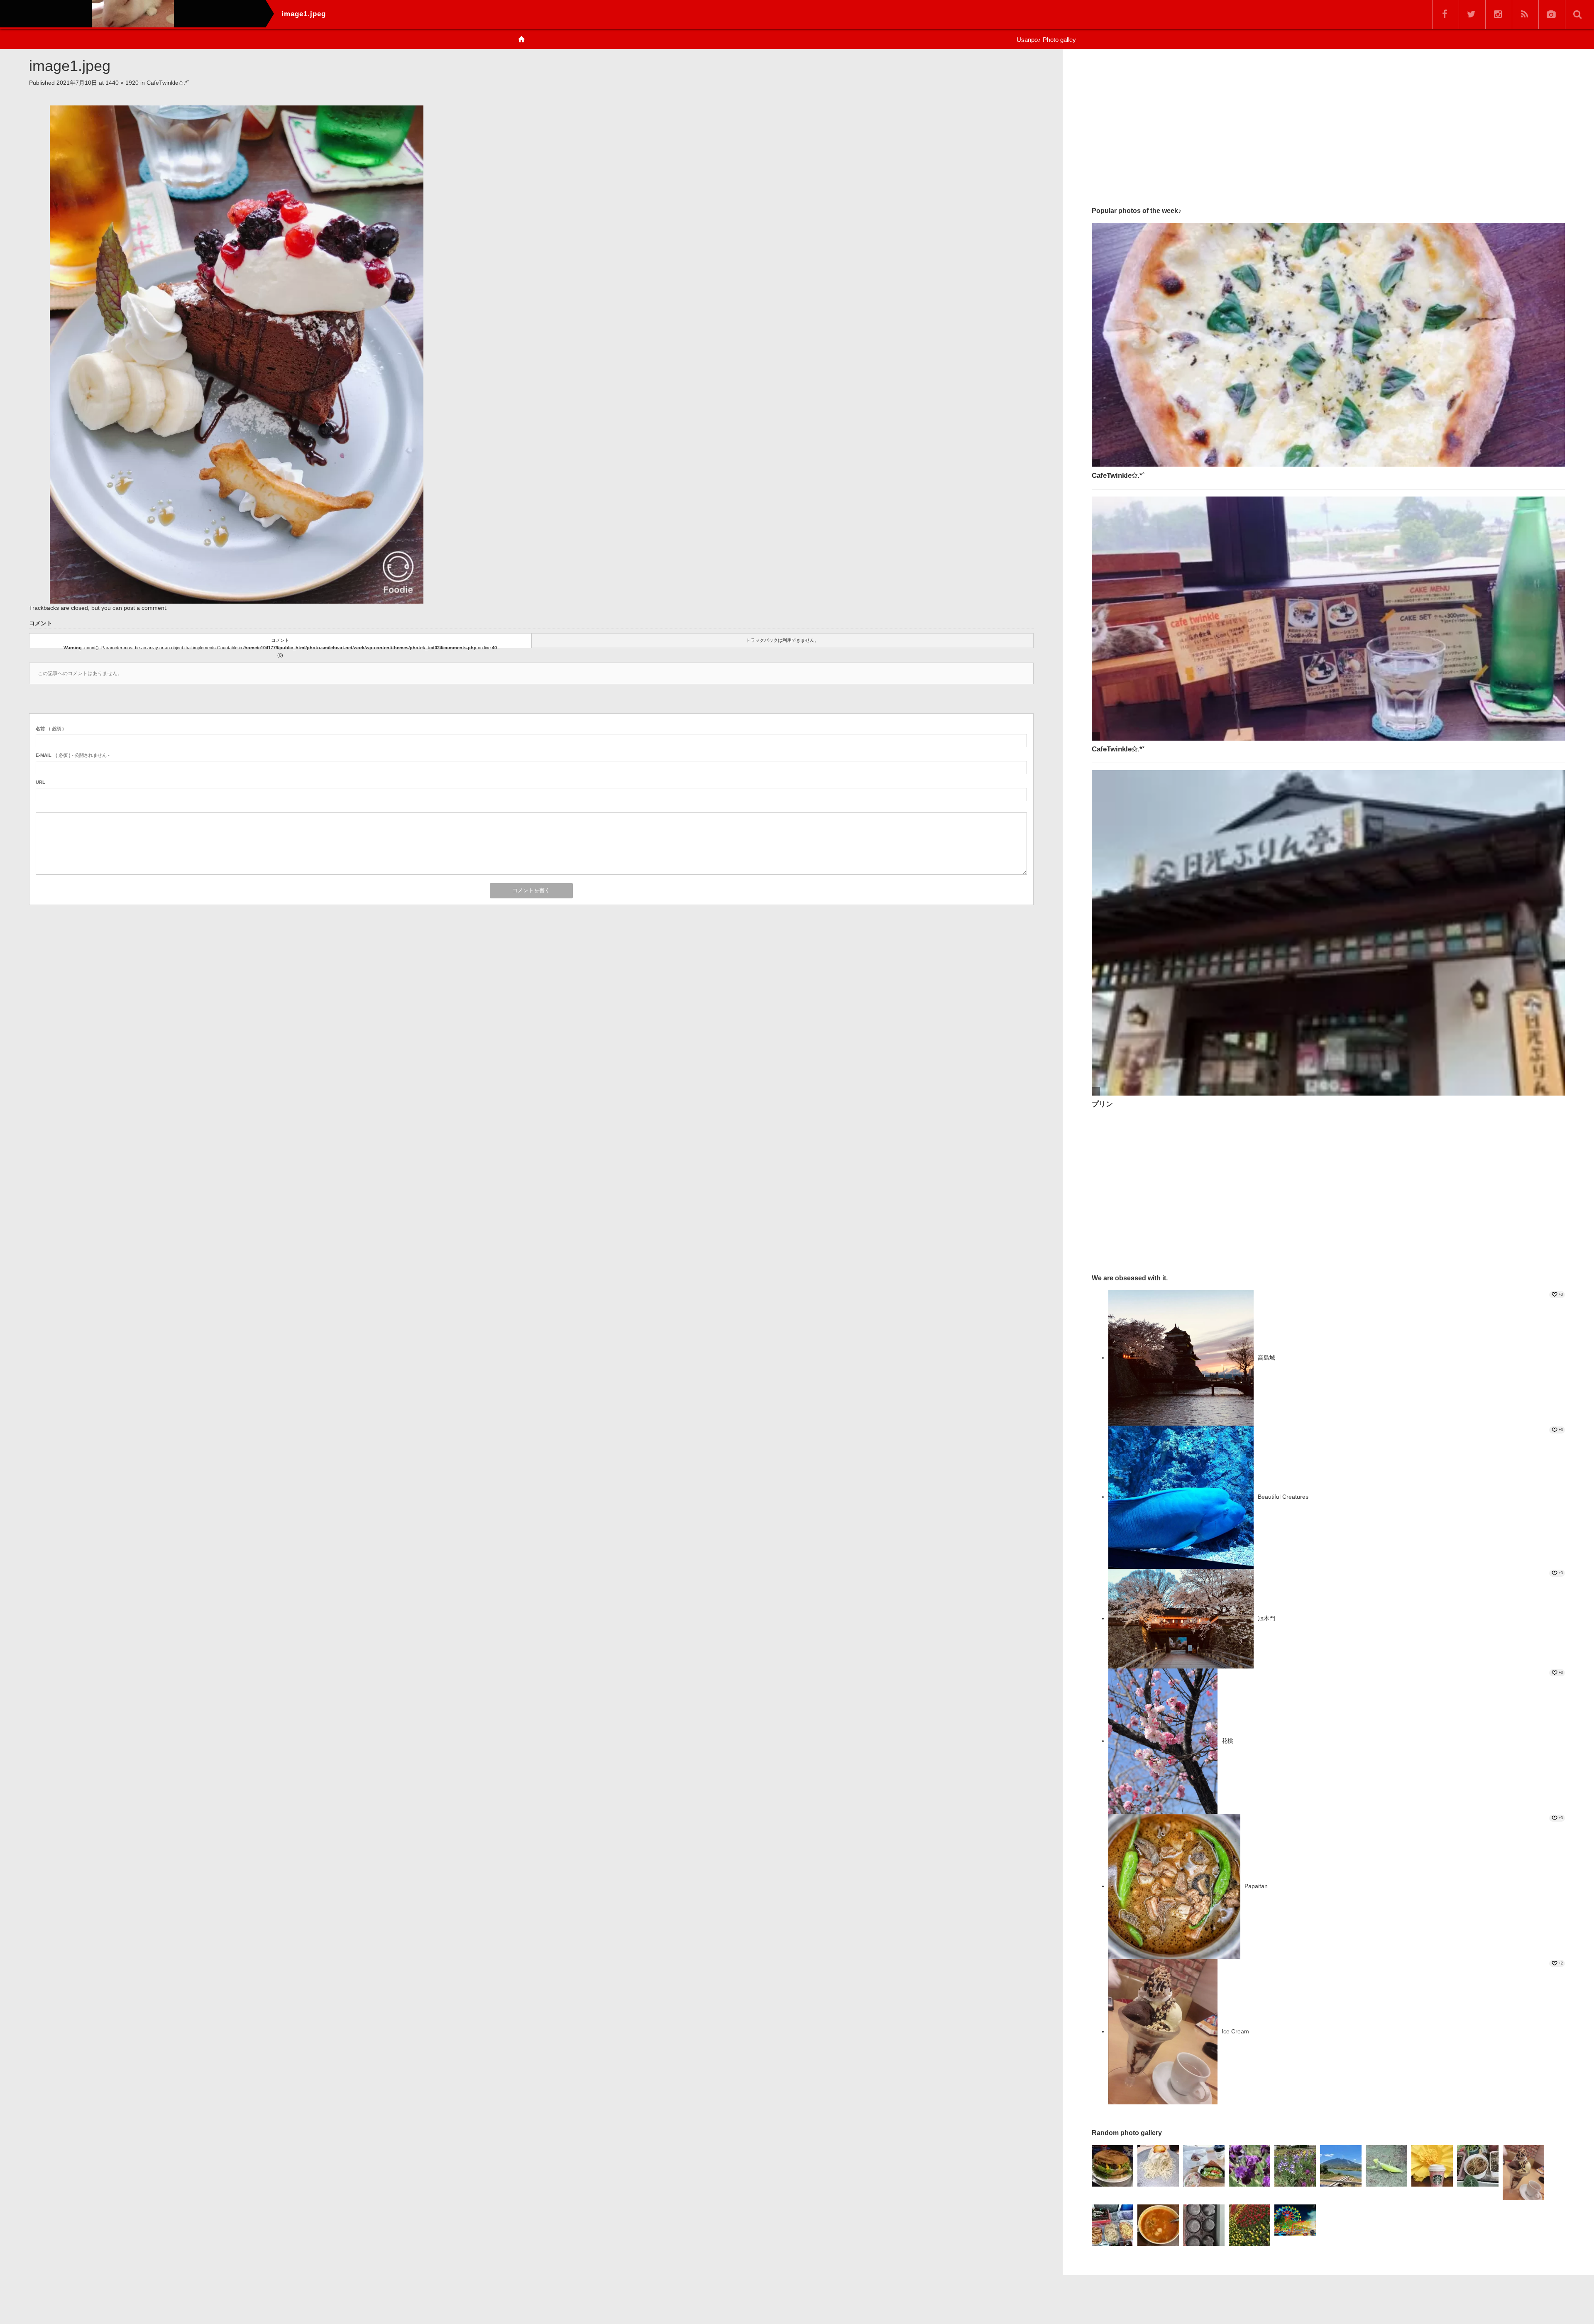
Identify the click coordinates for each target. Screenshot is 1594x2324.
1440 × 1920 (122, 83)
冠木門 (1266, 1618)
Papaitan (1256, 1886)
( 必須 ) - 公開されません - (73, 755)
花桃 (1227, 1741)
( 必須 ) (50, 729)
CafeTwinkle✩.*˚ (168, 83)
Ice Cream (1235, 2031)
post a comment (145, 608)
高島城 (1266, 1358)
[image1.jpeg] (237, 354)
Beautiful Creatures (1283, 1497)
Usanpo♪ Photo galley (1046, 40)
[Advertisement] (1328, 124)
